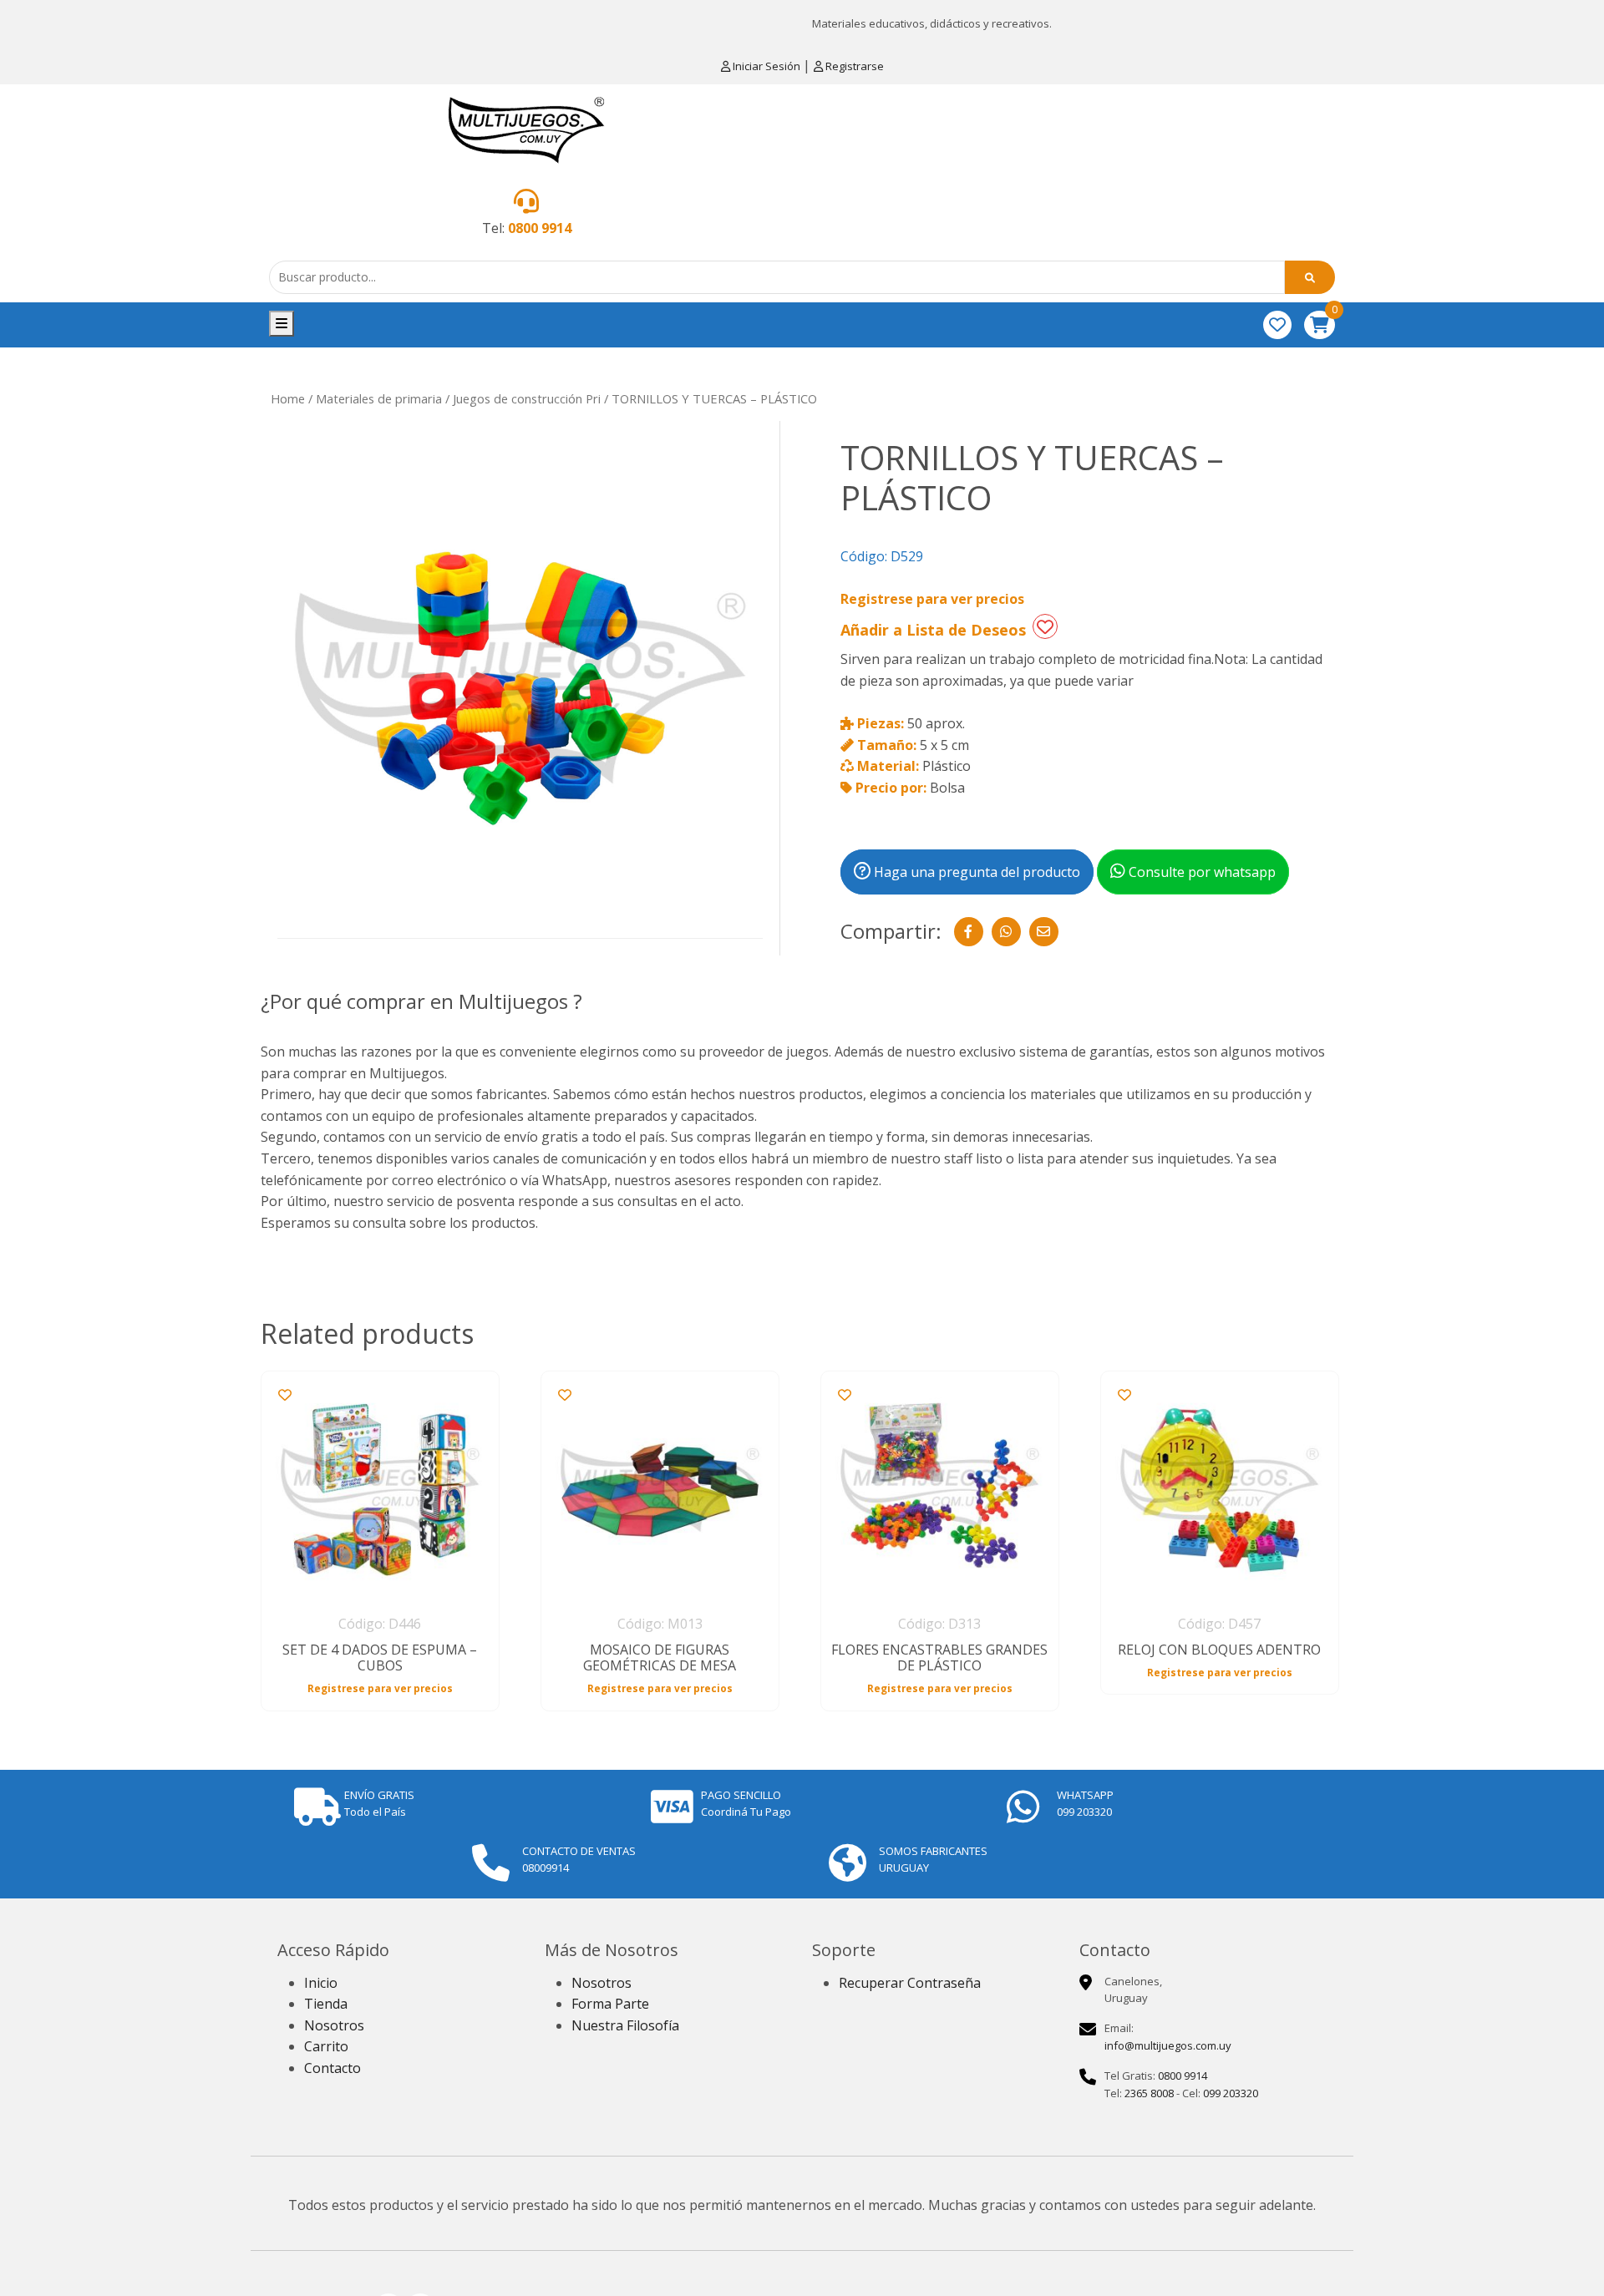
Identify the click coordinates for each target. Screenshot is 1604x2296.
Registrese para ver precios (932, 599)
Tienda (326, 2004)
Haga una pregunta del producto (975, 872)
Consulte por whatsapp (1200, 872)
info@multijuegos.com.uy (1168, 2045)
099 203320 (1231, 2093)
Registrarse (853, 66)
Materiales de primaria (379, 398)
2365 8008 (1149, 2093)
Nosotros (334, 2025)
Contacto (332, 2068)
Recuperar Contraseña (910, 1983)
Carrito (326, 2046)
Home (288, 398)
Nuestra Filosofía (625, 2025)
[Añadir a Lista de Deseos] (1045, 626)
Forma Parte (610, 2004)
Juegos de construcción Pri (527, 398)
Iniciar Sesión (766, 66)
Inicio (321, 1983)
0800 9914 (540, 228)
